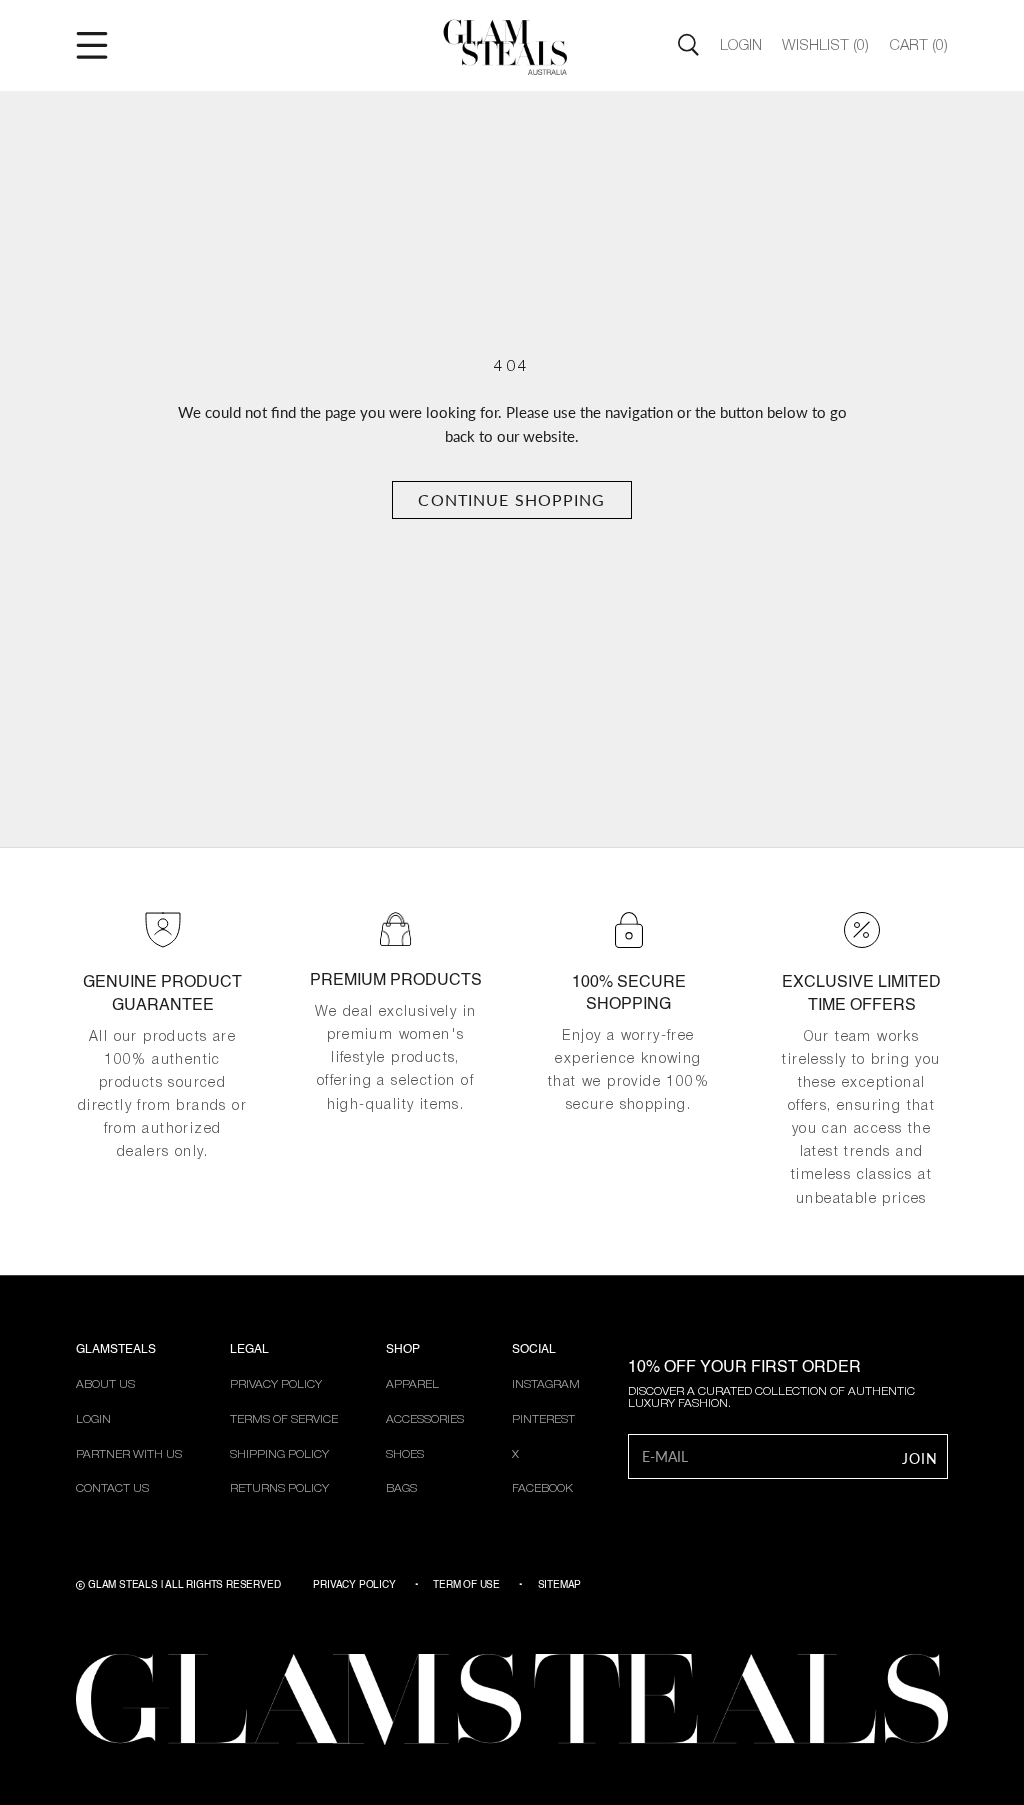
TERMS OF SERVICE (284, 1419)
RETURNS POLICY (279, 1488)
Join (920, 1458)
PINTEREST (543, 1419)
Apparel (412, 1384)
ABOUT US (105, 1384)
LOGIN (93, 1419)
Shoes (405, 1454)
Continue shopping (511, 499)
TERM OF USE (466, 1585)
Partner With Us (129, 1454)
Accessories (425, 1419)
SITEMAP (560, 1585)
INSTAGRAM (546, 1384)
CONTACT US (112, 1488)
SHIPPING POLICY (279, 1454)
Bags (401, 1488)
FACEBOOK (542, 1488)
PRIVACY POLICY (276, 1384)
